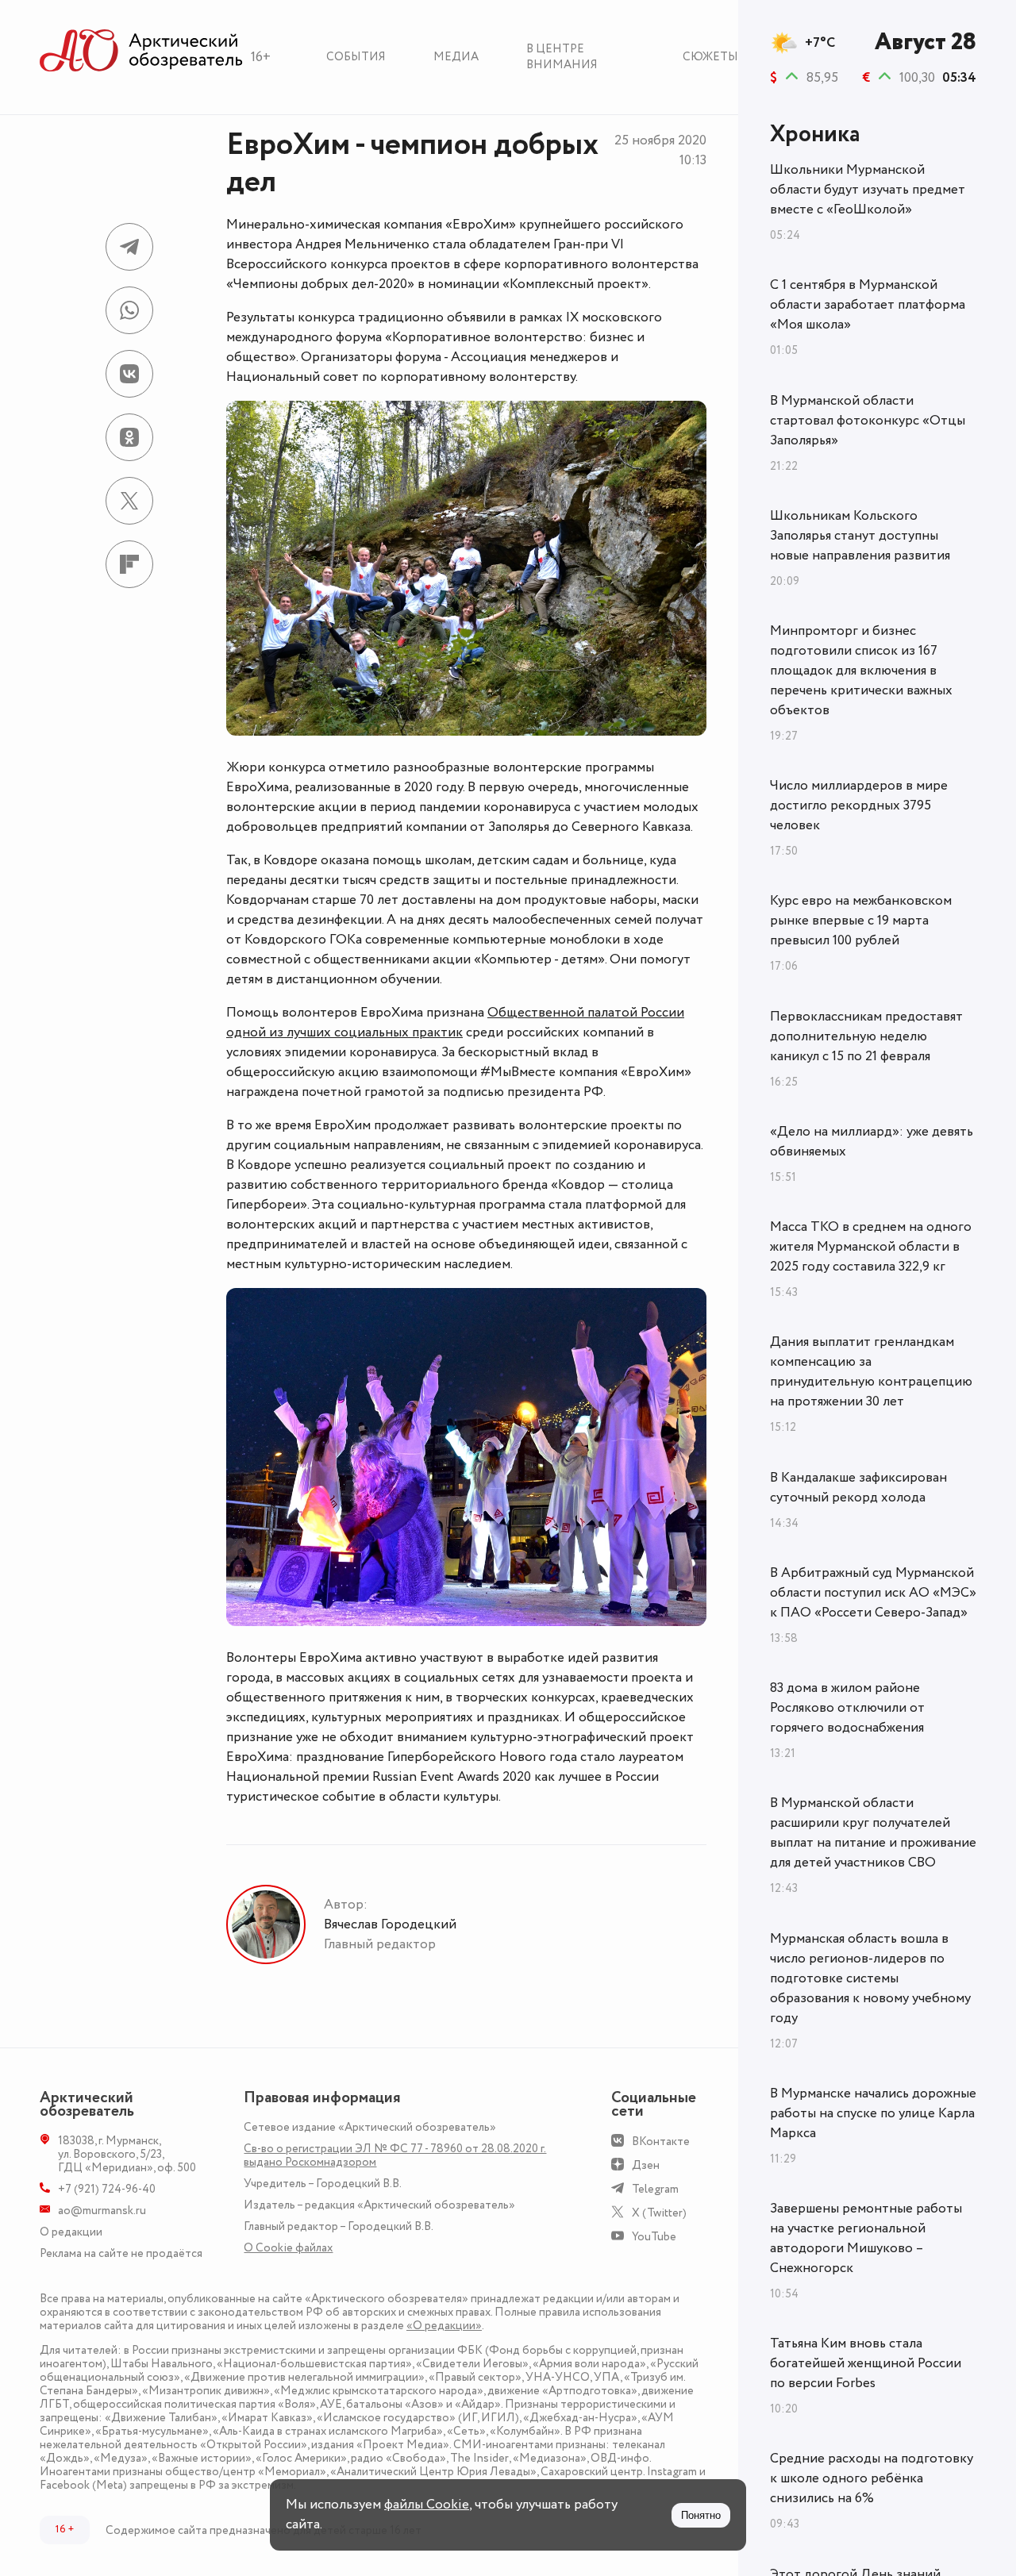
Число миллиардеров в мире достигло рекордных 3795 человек (859, 805)
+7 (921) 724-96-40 (107, 2189)
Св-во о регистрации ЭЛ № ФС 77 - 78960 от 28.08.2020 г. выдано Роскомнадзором (395, 2155)
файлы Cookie (427, 2505)
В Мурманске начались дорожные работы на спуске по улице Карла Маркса (873, 2113)
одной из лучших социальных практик (344, 1032)
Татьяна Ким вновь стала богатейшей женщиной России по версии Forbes (866, 2363)
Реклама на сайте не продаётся (121, 2253)
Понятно (701, 2515)
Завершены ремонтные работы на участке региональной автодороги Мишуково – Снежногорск (866, 2238)
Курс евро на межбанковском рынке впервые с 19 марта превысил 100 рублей (861, 921)
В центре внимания (562, 57)
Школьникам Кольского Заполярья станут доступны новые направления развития (860, 536)
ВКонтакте (661, 2142)
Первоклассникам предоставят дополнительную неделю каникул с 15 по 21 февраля (866, 1036)
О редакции (71, 2232)
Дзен (646, 2165)
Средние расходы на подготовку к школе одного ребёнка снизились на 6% (872, 2478)
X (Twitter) (659, 2213)
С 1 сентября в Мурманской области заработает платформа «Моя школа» (868, 305)
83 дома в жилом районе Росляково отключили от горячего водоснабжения (847, 1708)
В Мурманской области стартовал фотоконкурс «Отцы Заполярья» (868, 421)
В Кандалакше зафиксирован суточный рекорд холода (858, 1488)
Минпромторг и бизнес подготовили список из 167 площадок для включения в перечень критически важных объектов (861, 671)
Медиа (456, 57)
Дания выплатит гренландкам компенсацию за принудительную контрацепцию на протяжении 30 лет (871, 1372)
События (356, 57)
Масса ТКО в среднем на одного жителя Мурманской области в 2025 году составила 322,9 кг (871, 1247)
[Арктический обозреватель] (141, 51)
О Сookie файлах (288, 2248)
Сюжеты (710, 57)
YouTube (654, 2237)
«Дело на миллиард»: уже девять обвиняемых (872, 1142)
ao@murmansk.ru (102, 2211)
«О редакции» (444, 2326)
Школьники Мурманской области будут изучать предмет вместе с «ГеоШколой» (868, 190)
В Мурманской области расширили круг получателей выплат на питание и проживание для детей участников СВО (873, 1833)
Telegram (655, 2189)
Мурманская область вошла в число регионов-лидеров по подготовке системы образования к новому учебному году (870, 1978)
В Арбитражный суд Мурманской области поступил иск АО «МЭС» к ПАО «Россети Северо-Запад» (873, 1593)
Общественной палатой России (586, 1013)
